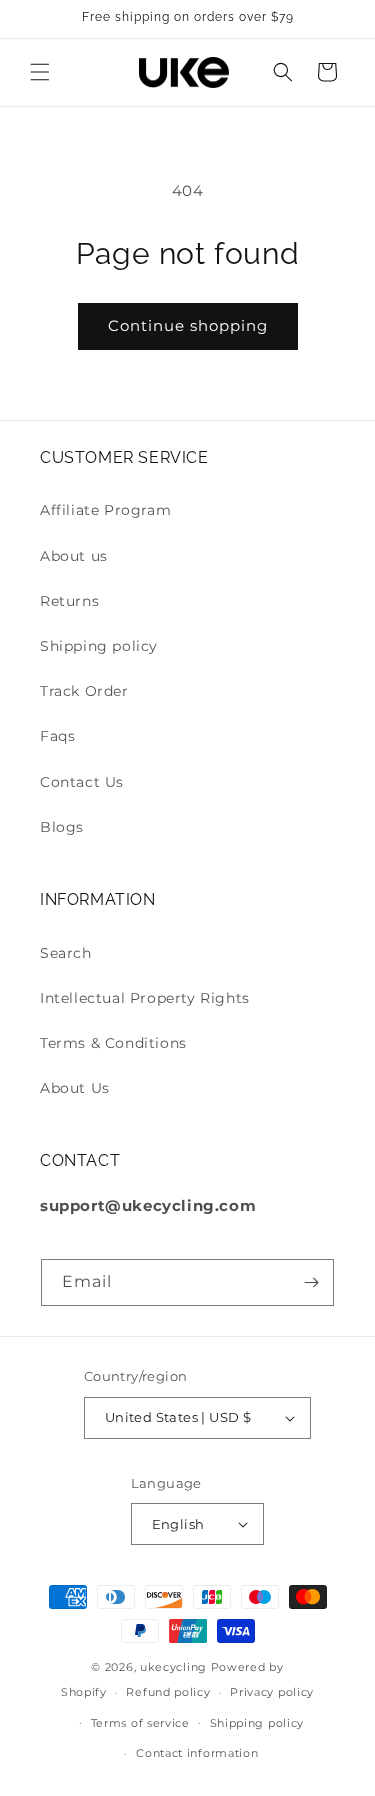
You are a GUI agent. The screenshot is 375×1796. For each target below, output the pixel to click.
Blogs (62, 827)
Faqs (57, 736)
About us (74, 556)
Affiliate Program (105, 510)
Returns (69, 601)
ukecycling (173, 1667)
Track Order (84, 691)
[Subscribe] (311, 1282)
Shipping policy (99, 646)
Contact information (197, 1753)
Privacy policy (272, 1692)
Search (66, 953)
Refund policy (168, 1692)
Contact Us (82, 782)
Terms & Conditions (113, 1043)
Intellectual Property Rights (145, 998)
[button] (40, 72)
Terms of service (140, 1723)
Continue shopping (188, 325)
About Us (75, 1088)
